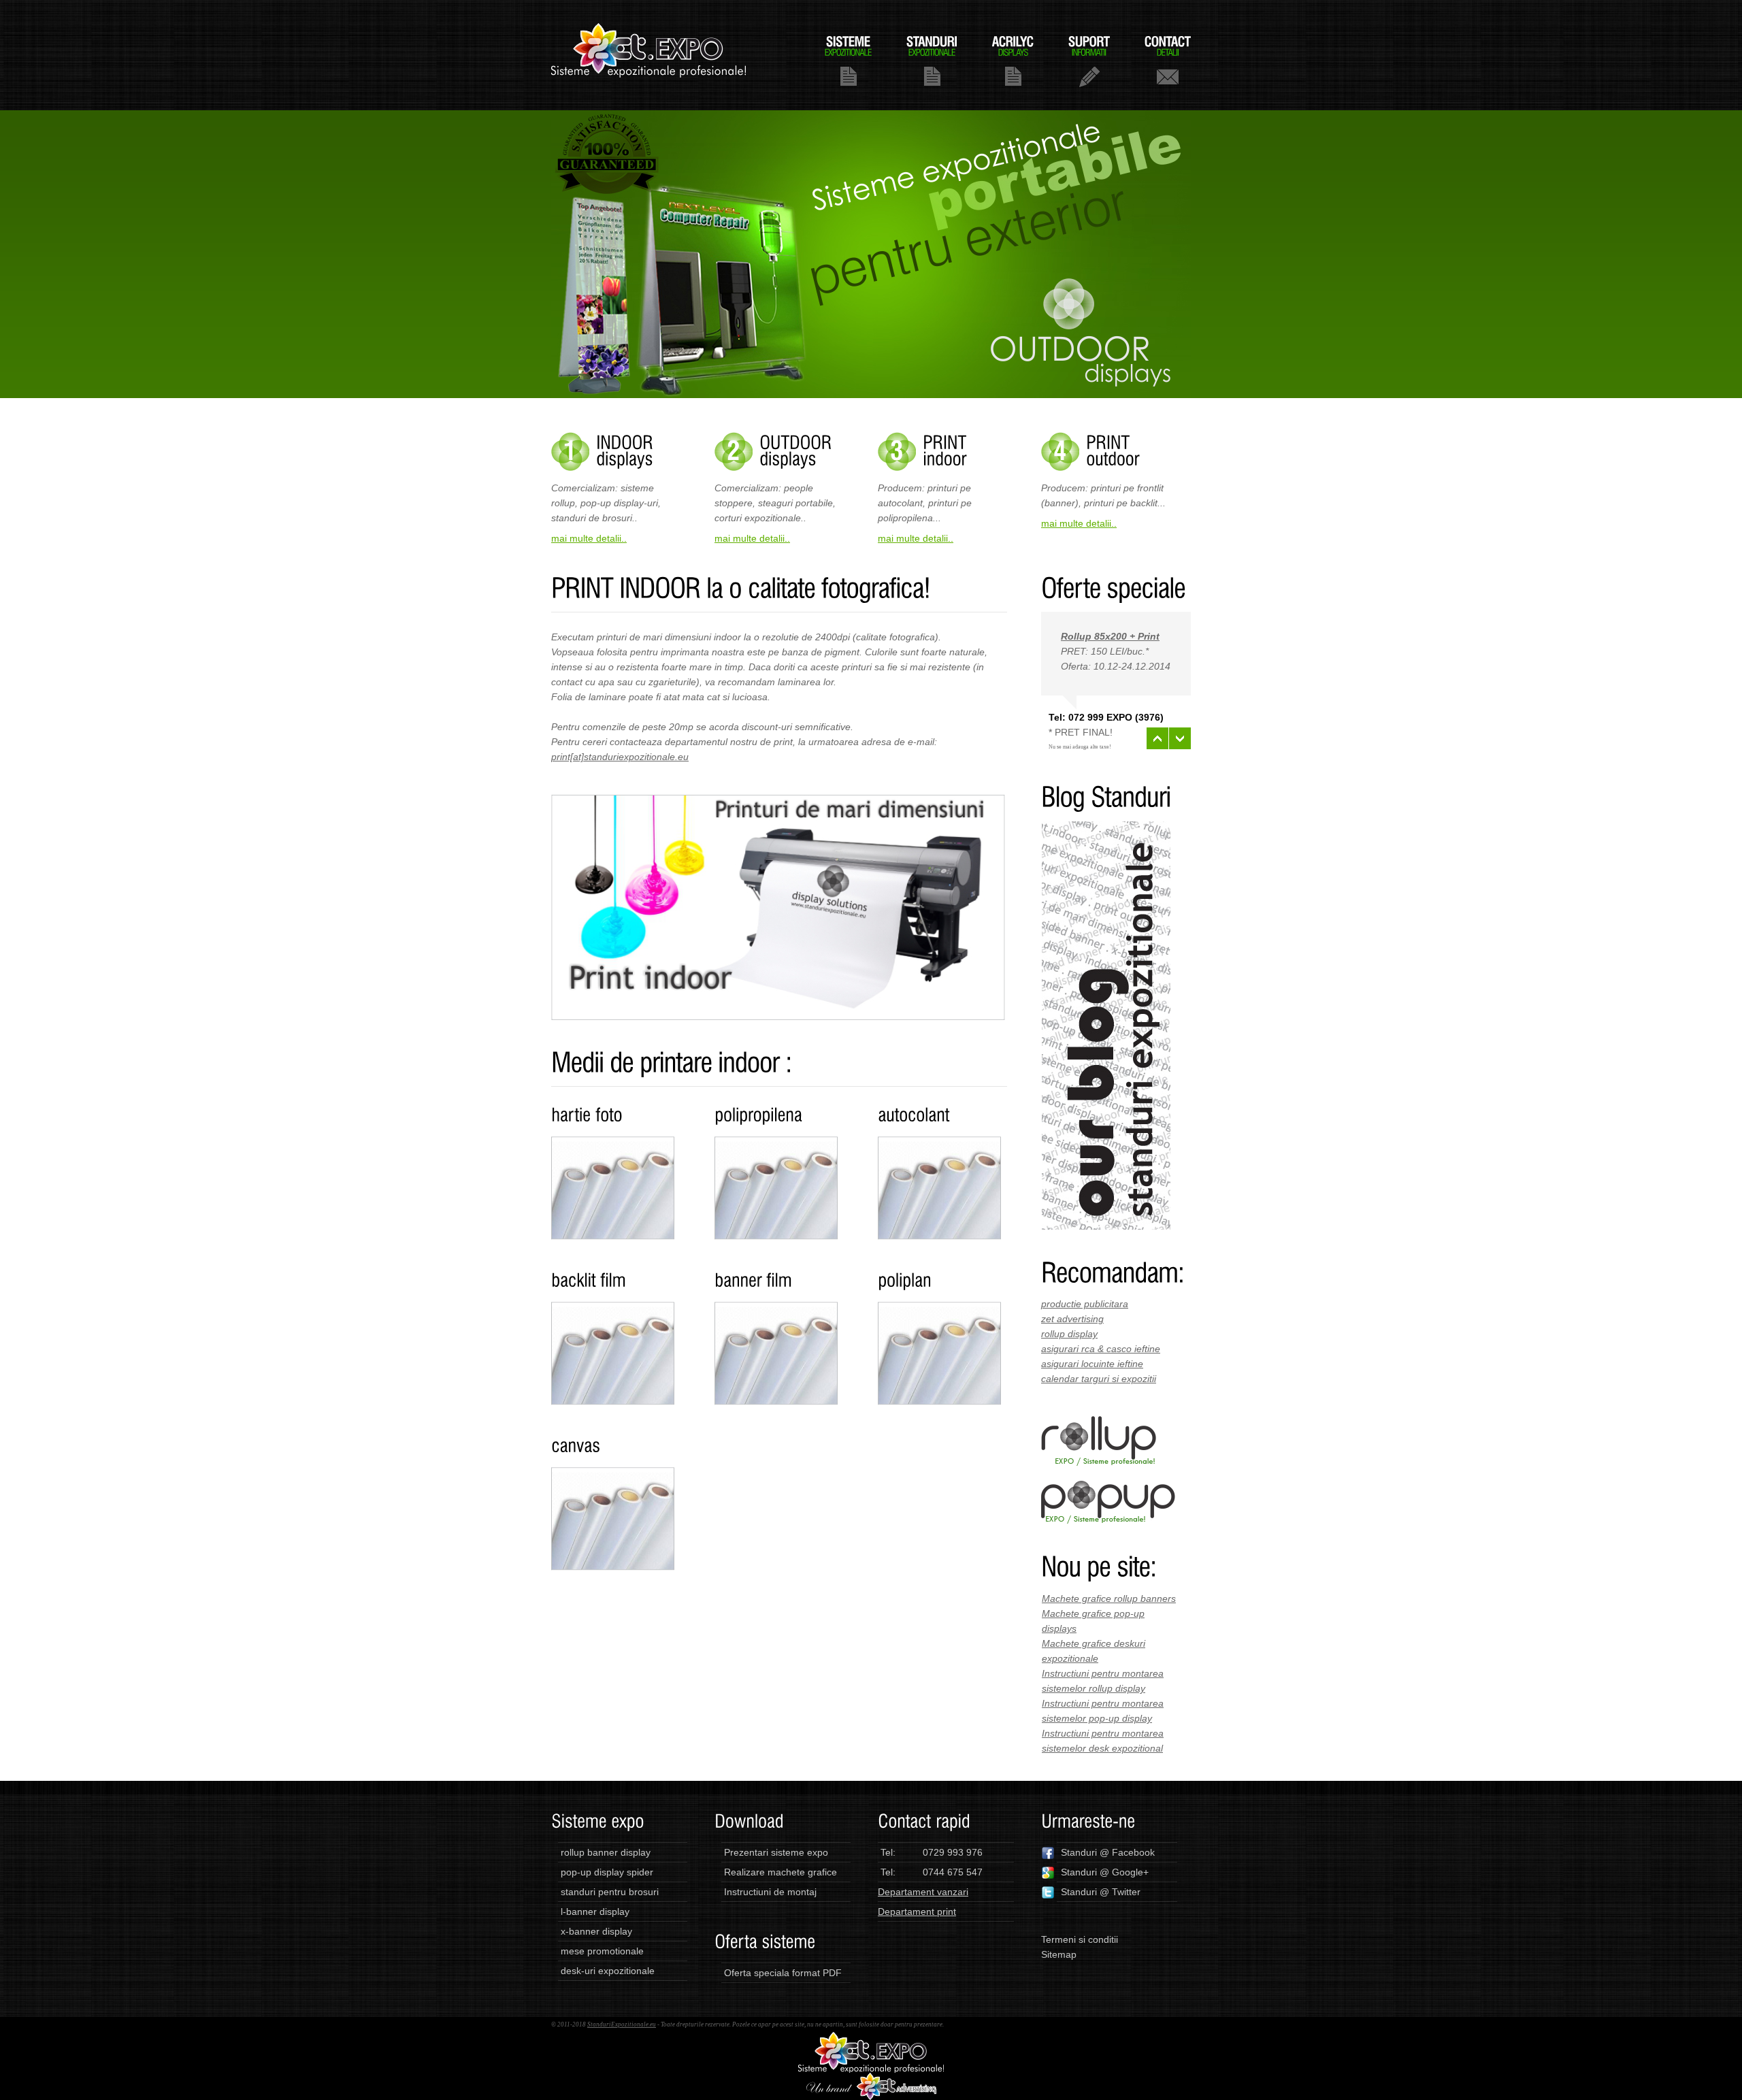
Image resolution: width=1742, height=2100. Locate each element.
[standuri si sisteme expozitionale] (871, 2039)
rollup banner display (606, 1852)
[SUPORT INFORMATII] (1089, 60)
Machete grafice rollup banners (1109, 1598)
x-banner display (596, 1931)
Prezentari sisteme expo (776, 1852)
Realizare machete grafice (780, 1872)
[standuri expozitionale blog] (1106, 829)
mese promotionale (602, 1951)
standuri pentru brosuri (610, 1892)
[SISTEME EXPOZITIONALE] (848, 60)
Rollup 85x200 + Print (1110, 636)
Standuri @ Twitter (1101, 1892)
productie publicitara (1085, 1304)
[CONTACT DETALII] (1168, 60)
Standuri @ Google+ (1105, 1872)
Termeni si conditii (1080, 1939)
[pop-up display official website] (1108, 1488)
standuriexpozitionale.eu (649, 55)
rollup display (1069, 1334)
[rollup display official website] (1099, 1424)
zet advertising (1072, 1319)
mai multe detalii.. (589, 538)
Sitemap (1059, 1954)
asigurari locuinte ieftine (1092, 1364)
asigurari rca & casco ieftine (1101, 1349)
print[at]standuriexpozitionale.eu (620, 757)
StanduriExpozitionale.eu (622, 2024)
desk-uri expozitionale (608, 1971)
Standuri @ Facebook (1108, 1852)
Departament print (917, 1912)
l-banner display (595, 1912)
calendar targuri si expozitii (1099, 1379)
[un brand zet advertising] (871, 2080)
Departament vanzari (923, 1892)
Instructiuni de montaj (770, 1892)
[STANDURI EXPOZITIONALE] (932, 60)
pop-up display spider (607, 1872)
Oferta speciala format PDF (783, 1973)
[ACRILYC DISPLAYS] (1013, 60)
